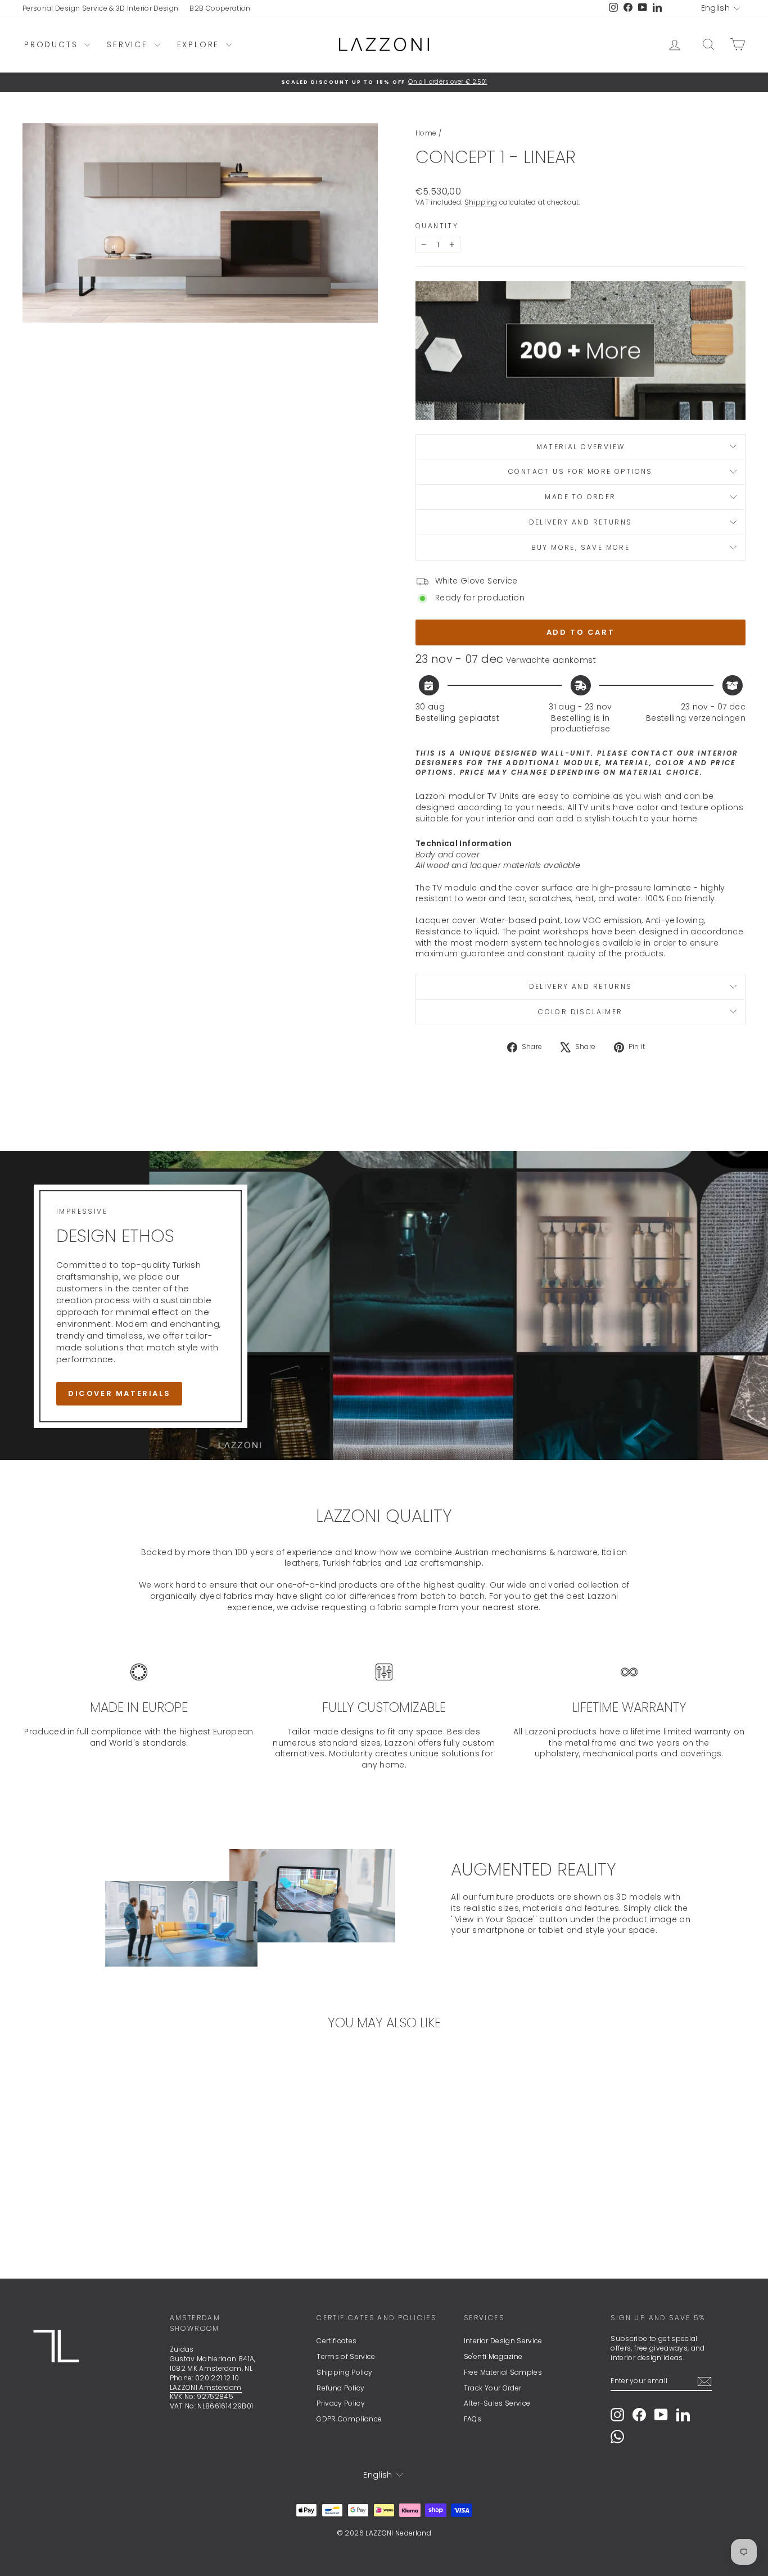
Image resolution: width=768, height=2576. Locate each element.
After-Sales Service (497, 2403)
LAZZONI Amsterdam (206, 2387)
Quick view (109, 2179)
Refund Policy (341, 2388)
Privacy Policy (341, 2403)
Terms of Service (346, 2356)
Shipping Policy (344, 2372)
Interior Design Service (503, 2341)
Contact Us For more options (580, 471)
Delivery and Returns (581, 522)
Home (426, 133)
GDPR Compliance (349, 2419)
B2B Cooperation (220, 8)
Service (129, 44)
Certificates (336, 2341)
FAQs (473, 2419)
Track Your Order (493, 2388)
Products (53, 44)
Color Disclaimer (580, 1012)
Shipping (481, 202)
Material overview (581, 447)
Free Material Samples (503, 2372)
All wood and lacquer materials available (498, 865)
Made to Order (580, 497)
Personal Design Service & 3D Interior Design (100, 8)
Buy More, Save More (581, 547)
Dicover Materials (119, 1393)
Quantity (437, 226)
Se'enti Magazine (493, 2356)
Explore (200, 44)
